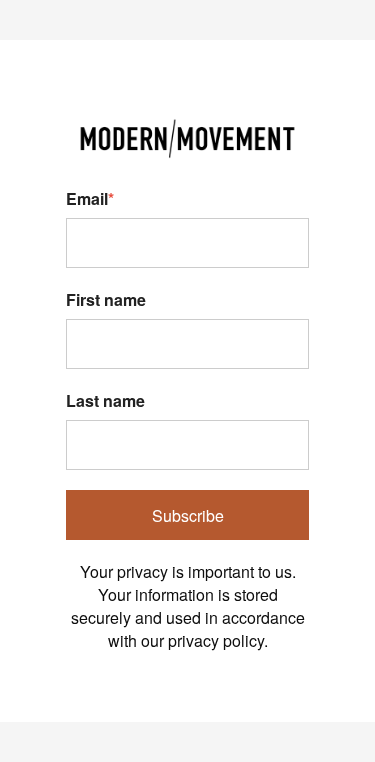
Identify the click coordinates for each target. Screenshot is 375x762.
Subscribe (188, 515)
